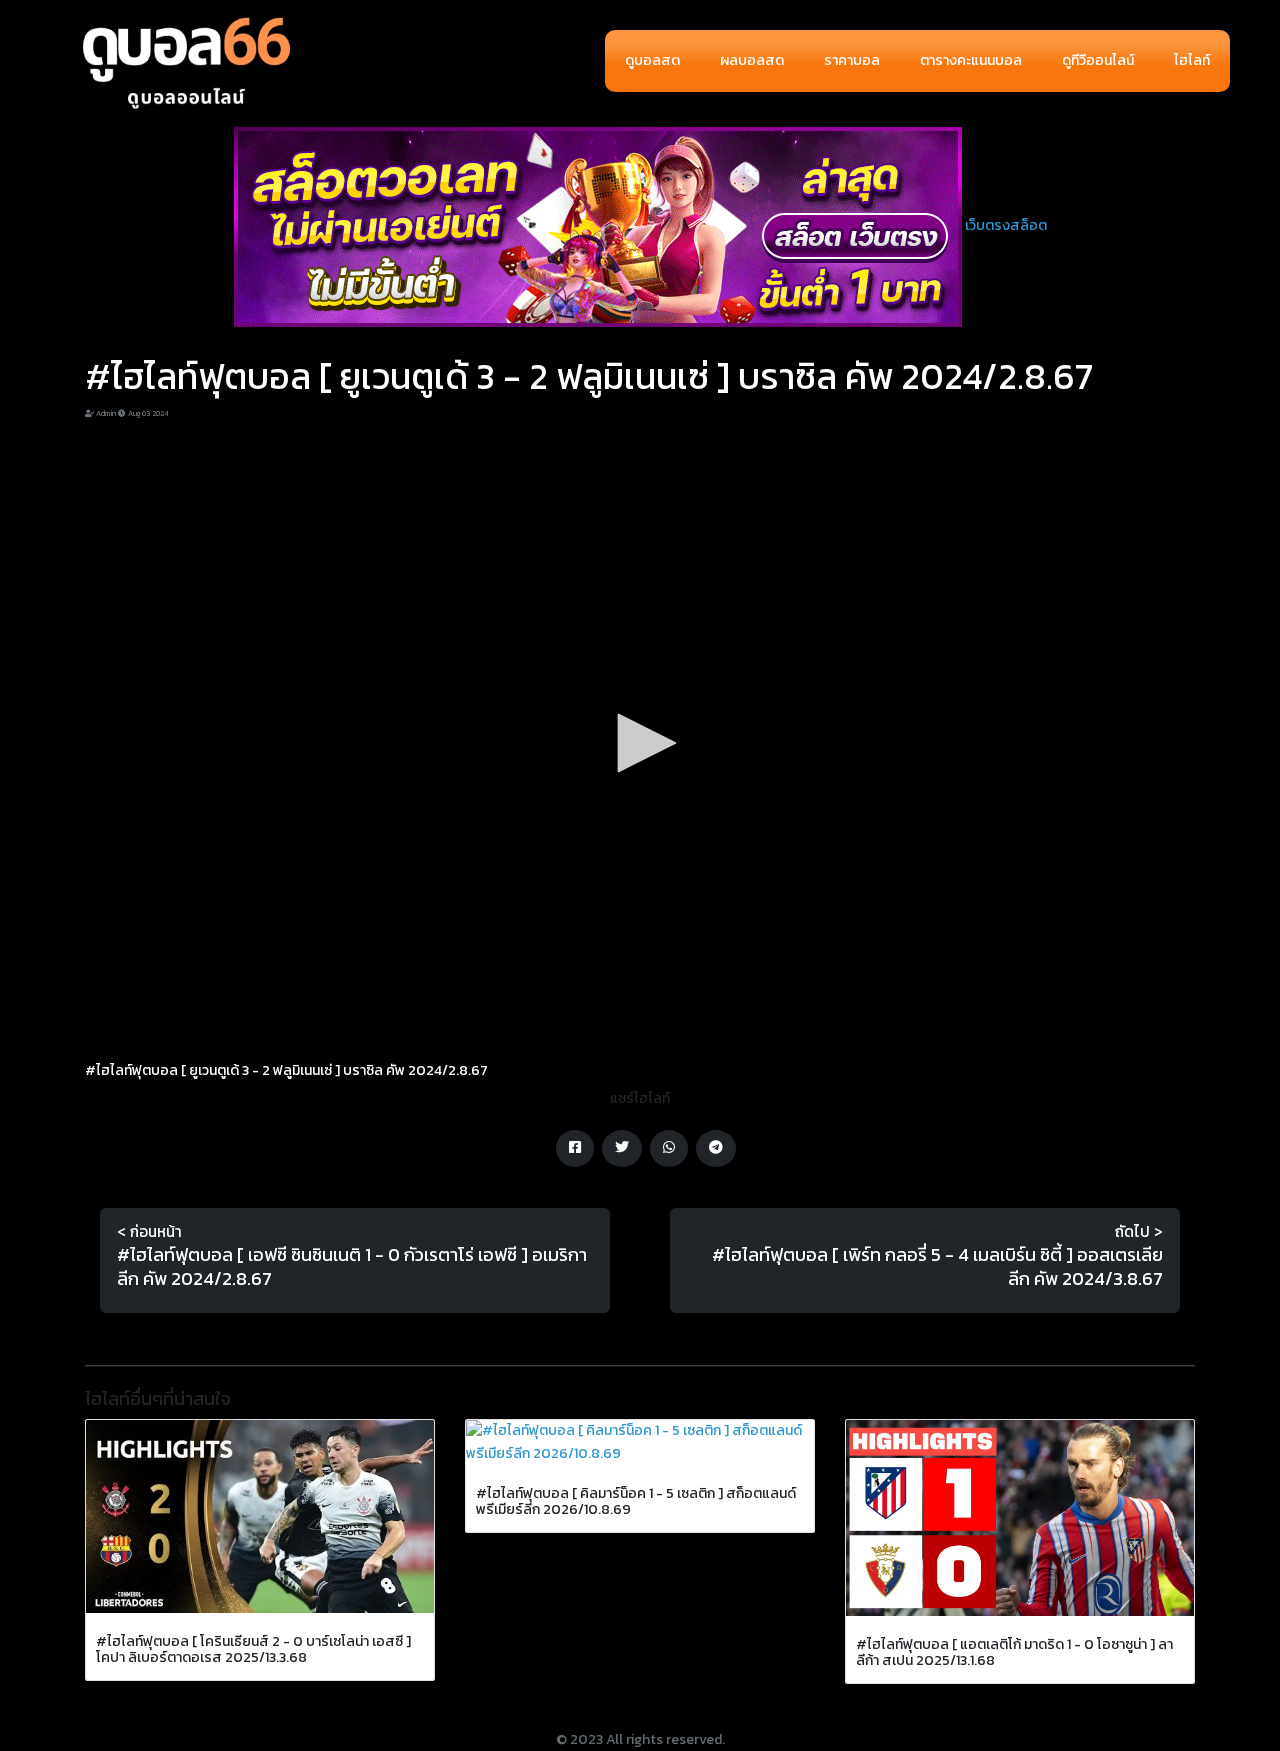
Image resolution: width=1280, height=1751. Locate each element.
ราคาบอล (852, 60)
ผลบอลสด (752, 60)
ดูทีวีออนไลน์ (1098, 60)
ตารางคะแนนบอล (971, 60)
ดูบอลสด (652, 60)
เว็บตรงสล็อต (1006, 225)
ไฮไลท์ (1192, 60)
